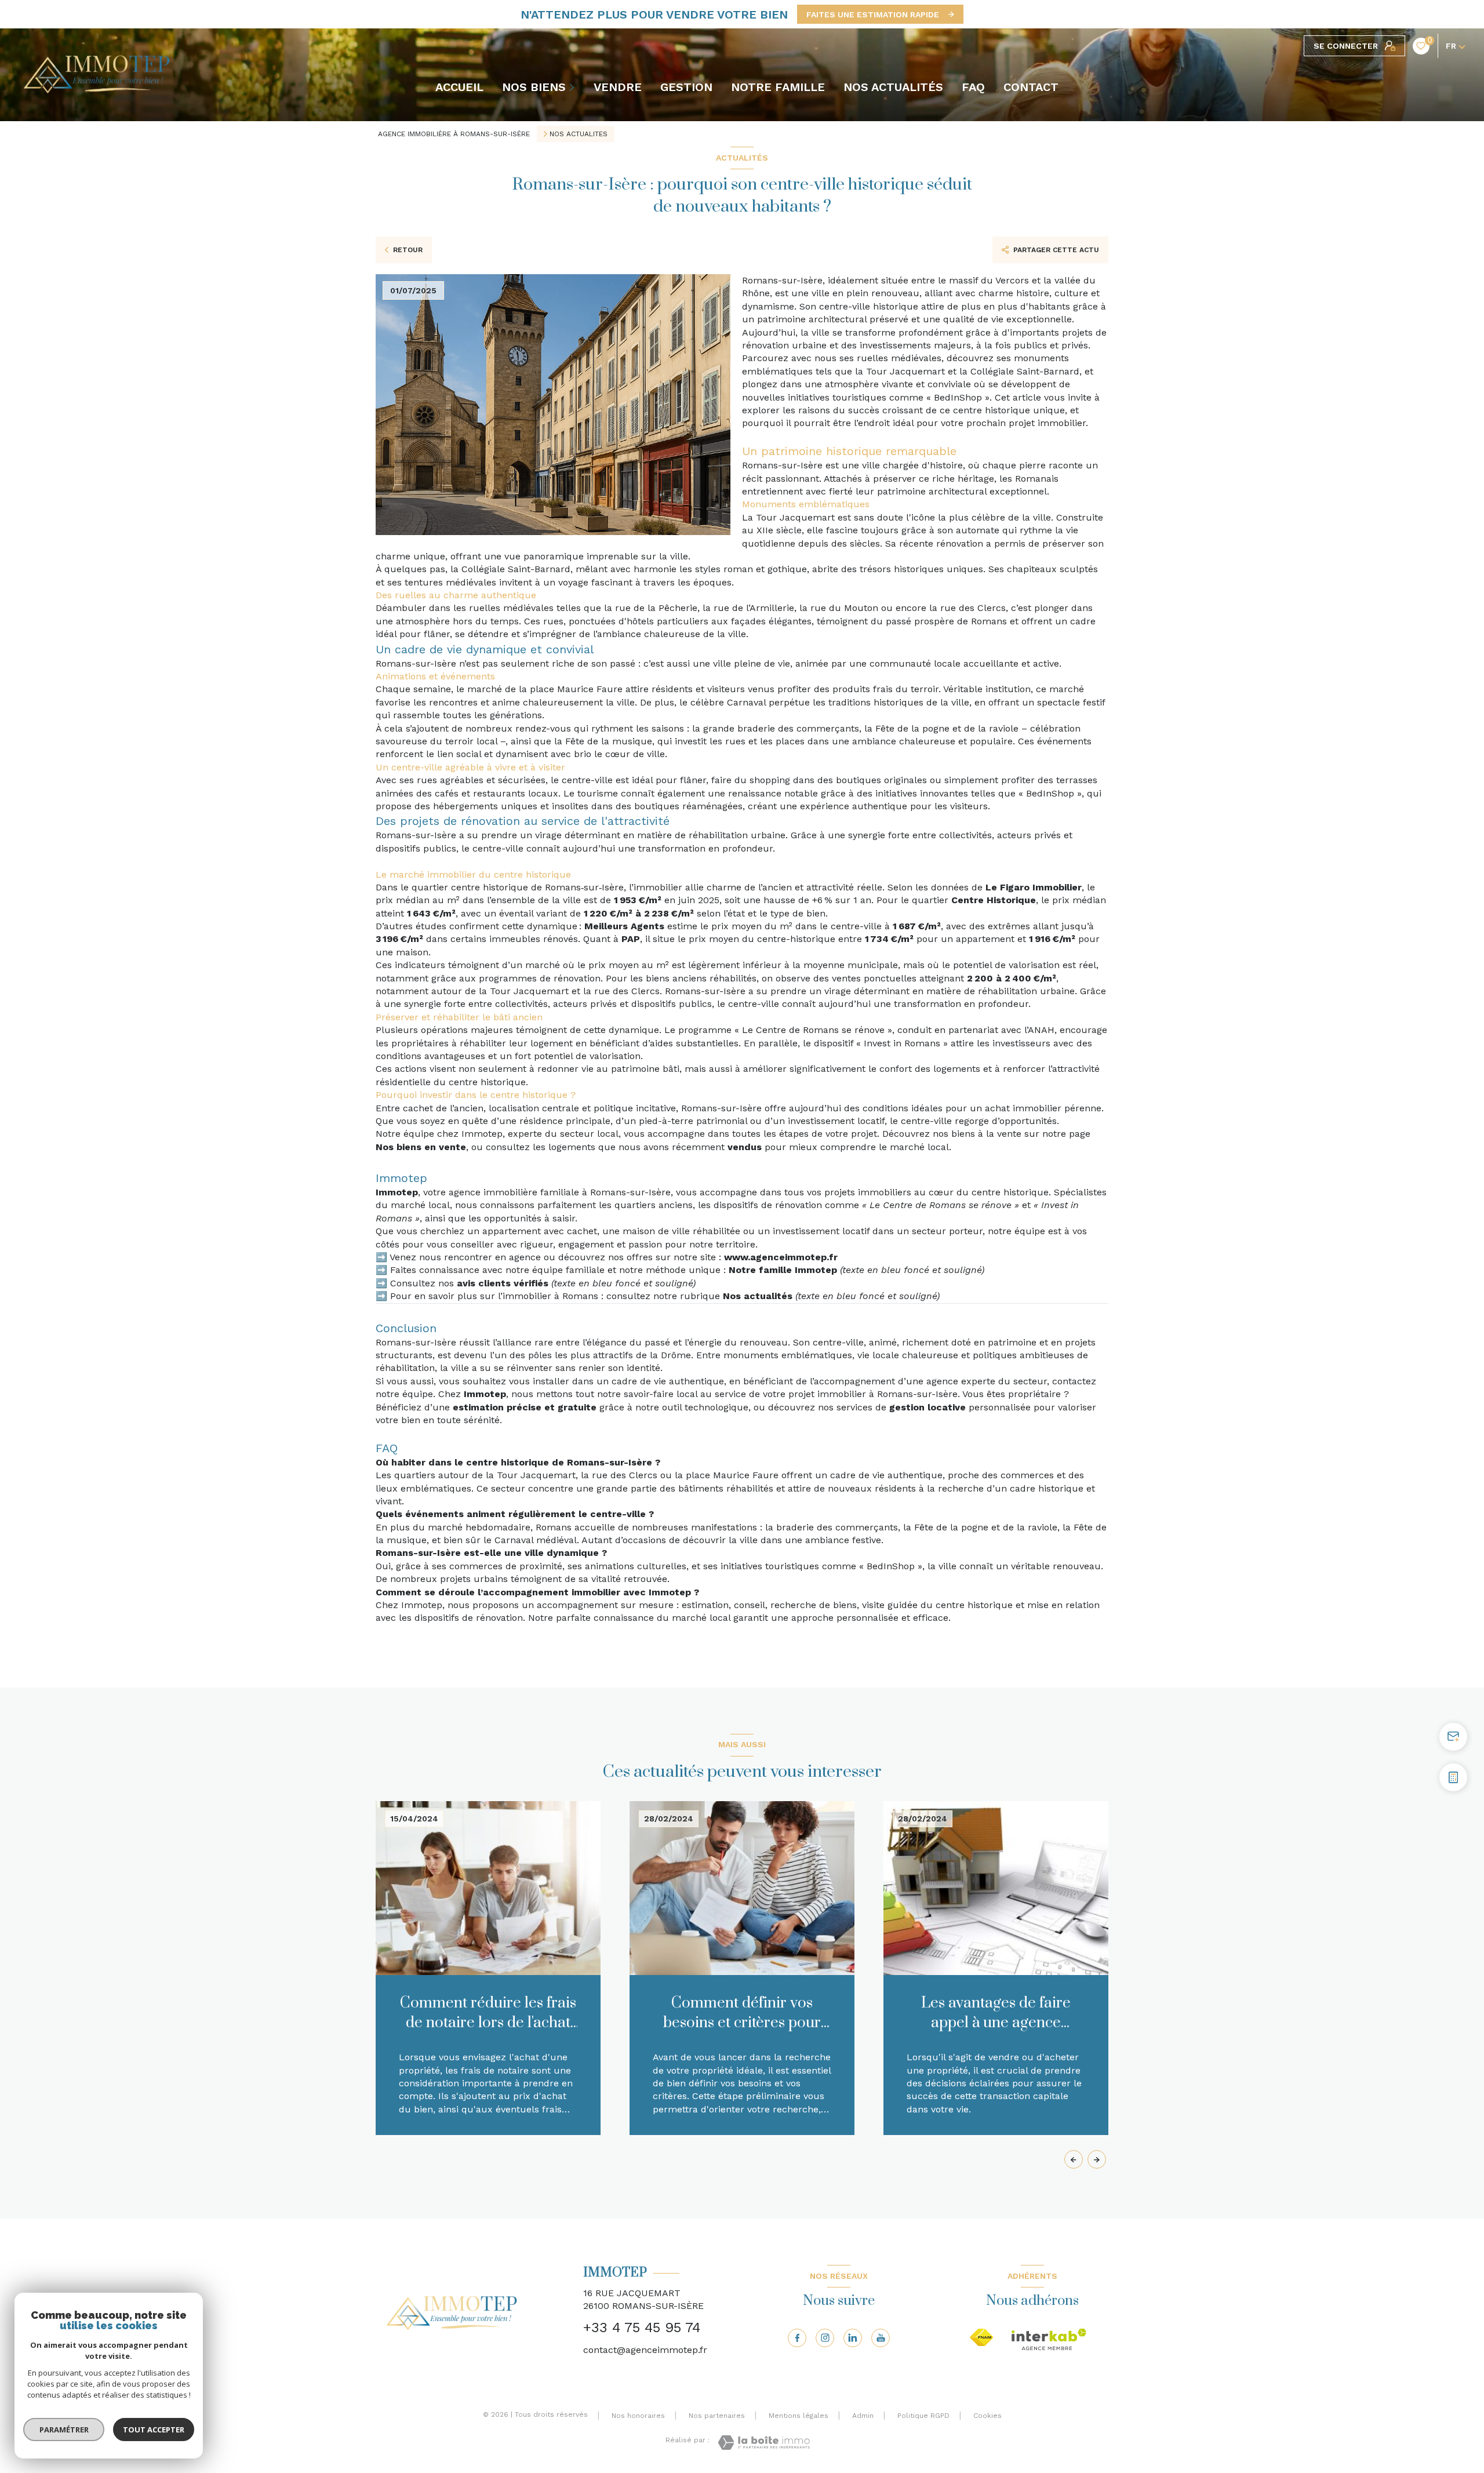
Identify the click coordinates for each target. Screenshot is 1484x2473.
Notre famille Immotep (783, 1270)
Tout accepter (154, 2430)
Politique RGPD (923, 2416)
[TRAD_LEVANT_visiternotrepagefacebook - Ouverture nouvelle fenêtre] (797, 2338)
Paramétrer (64, 2430)
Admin (863, 2416)
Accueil (459, 87)
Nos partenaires (717, 2416)
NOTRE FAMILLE (778, 87)
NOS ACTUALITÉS (893, 87)
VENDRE (618, 87)
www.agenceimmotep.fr (781, 1257)
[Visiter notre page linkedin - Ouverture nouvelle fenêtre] (853, 2338)
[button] (1097, 2159)
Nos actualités (758, 1296)
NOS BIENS (534, 87)
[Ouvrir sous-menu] (573, 87)
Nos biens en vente (421, 1147)
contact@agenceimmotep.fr (645, 2350)
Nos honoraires (638, 2416)
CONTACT (1031, 87)
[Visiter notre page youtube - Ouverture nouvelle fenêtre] (881, 2338)
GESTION (686, 87)
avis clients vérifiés (503, 1283)
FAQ (973, 87)
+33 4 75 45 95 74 (642, 2327)
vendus (745, 1147)
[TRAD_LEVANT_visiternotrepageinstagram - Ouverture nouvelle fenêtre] (825, 2338)
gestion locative (927, 1407)
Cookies (987, 2416)
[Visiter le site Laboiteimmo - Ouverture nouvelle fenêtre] (764, 2443)
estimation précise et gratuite (525, 1407)
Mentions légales (799, 2416)
